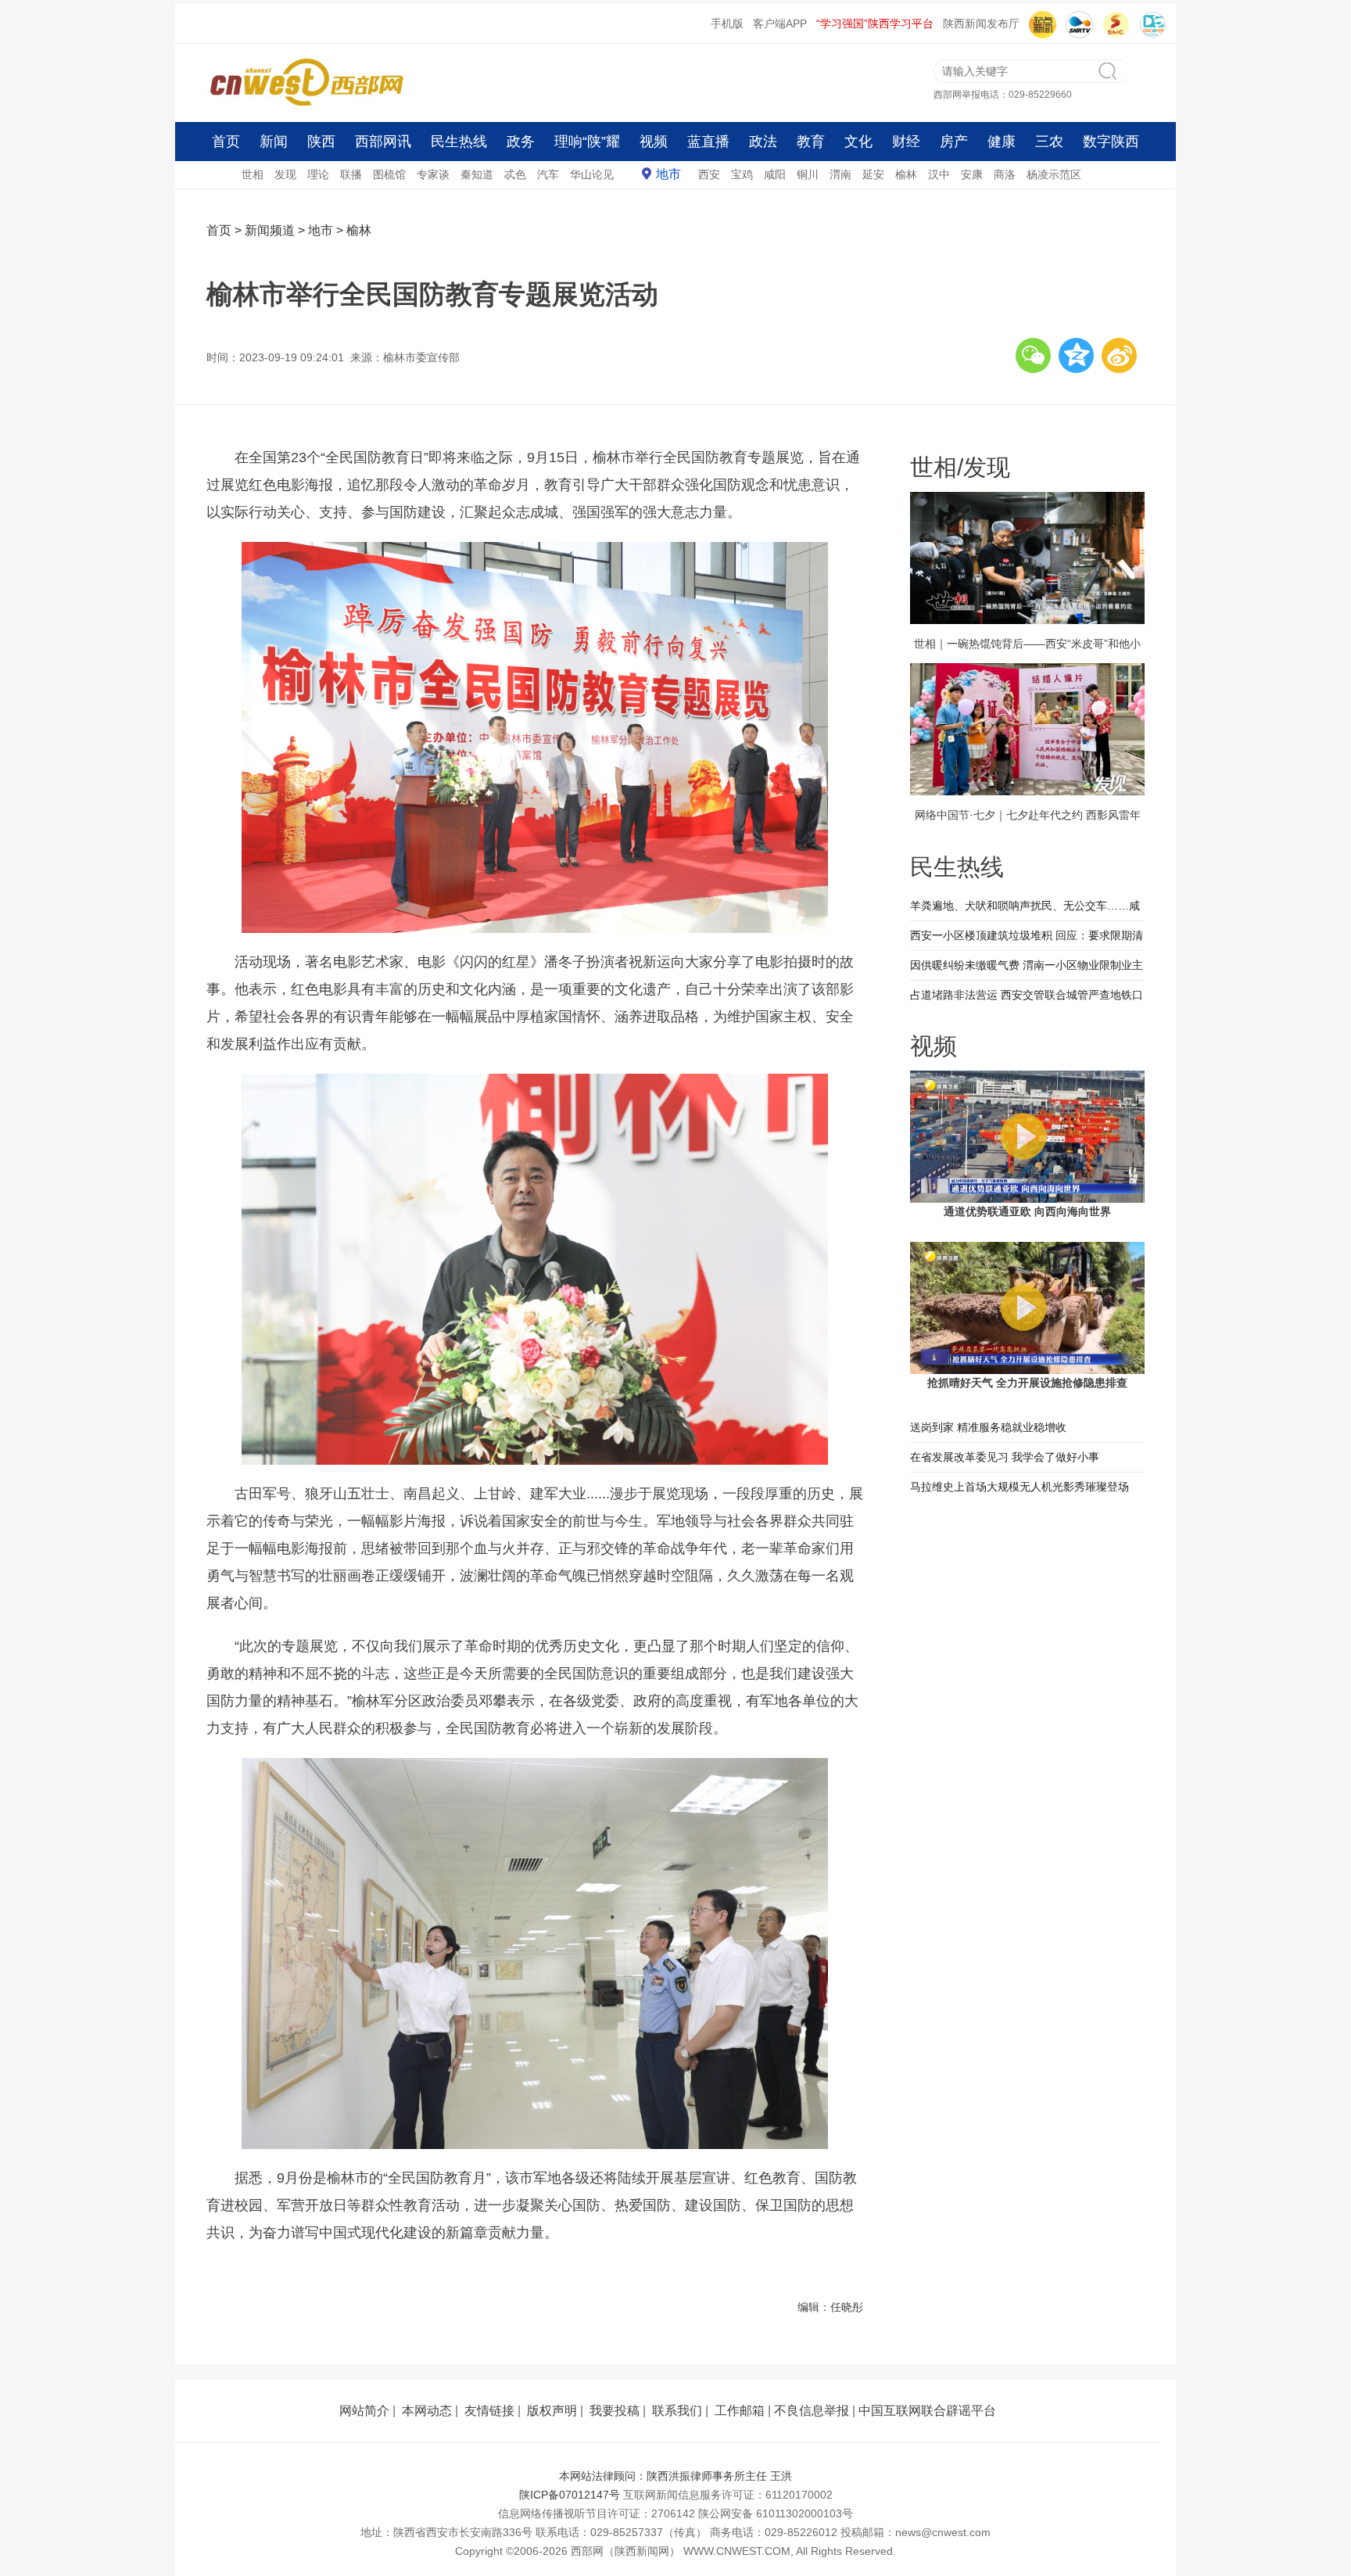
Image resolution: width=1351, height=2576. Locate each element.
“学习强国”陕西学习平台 (875, 23)
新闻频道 (270, 230)
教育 (811, 142)
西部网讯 (383, 142)
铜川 (808, 174)
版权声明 (552, 2411)
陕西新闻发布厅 (981, 23)
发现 (285, 174)
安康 (972, 174)
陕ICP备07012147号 (570, 2495)
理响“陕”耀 (587, 142)
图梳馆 (389, 174)
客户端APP (780, 23)
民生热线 (459, 142)
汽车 (548, 174)
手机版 (727, 23)
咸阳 (775, 174)
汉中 (939, 174)
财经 (906, 142)
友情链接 (489, 2411)
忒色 (515, 174)
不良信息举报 (812, 2411)
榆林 (906, 174)
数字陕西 (1111, 142)
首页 (226, 142)
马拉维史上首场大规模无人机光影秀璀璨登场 (1020, 1487)
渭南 (840, 174)
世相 (253, 174)
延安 (873, 174)
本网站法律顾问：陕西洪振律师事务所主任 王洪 (675, 2476)
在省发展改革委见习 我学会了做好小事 (1005, 1457)
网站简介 (364, 2411)
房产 (954, 142)
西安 (709, 174)
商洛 (1005, 174)
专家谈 (433, 174)
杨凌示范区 (1054, 174)
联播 (351, 174)
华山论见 (592, 174)
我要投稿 (615, 2411)
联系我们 (677, 2411)
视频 (654, 142)
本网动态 (427, 2411)
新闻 (274, 142)
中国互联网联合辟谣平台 (927, 2411)
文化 (858, 142)
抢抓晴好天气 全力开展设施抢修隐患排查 (1027, 1383)
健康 (1002, 142)
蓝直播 (708, 142)
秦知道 (477, 174)
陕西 (321, 142)
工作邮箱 (740, 2411)
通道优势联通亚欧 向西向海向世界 (1027, 1211)
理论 (318, 174)
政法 (763, 142)
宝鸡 (742, 174)
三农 (1049, 142)
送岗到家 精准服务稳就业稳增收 (988, 1427)
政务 (521, 142)
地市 (668, 174)
